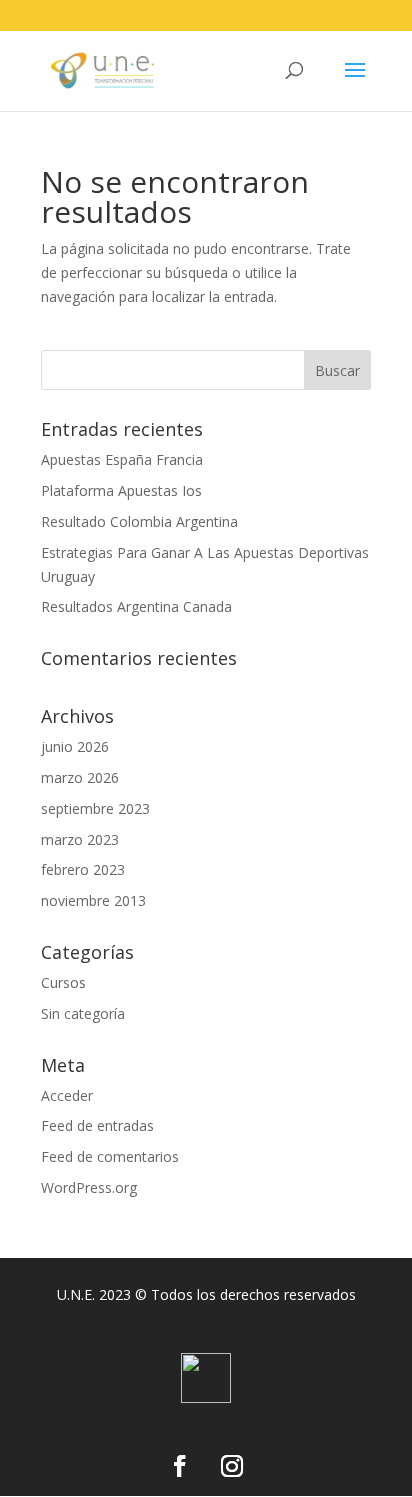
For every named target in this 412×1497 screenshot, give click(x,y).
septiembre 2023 (95, 808)
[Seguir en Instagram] (232, 1466)
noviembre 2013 (93, 900)
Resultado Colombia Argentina (139, 521)
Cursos (63, 982)
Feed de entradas (97, 1125)
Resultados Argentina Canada (136, 606)
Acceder (67, 1095)
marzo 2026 (80, 777)
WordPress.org (89, 1187)
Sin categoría (83, 1013)
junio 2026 (75, 746)
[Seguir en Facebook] (180, 1466)
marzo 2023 (80, 839)
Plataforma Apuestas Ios (121, 490)
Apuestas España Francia (122, 459)
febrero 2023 (83, 869)
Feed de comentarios (110, 1156)
